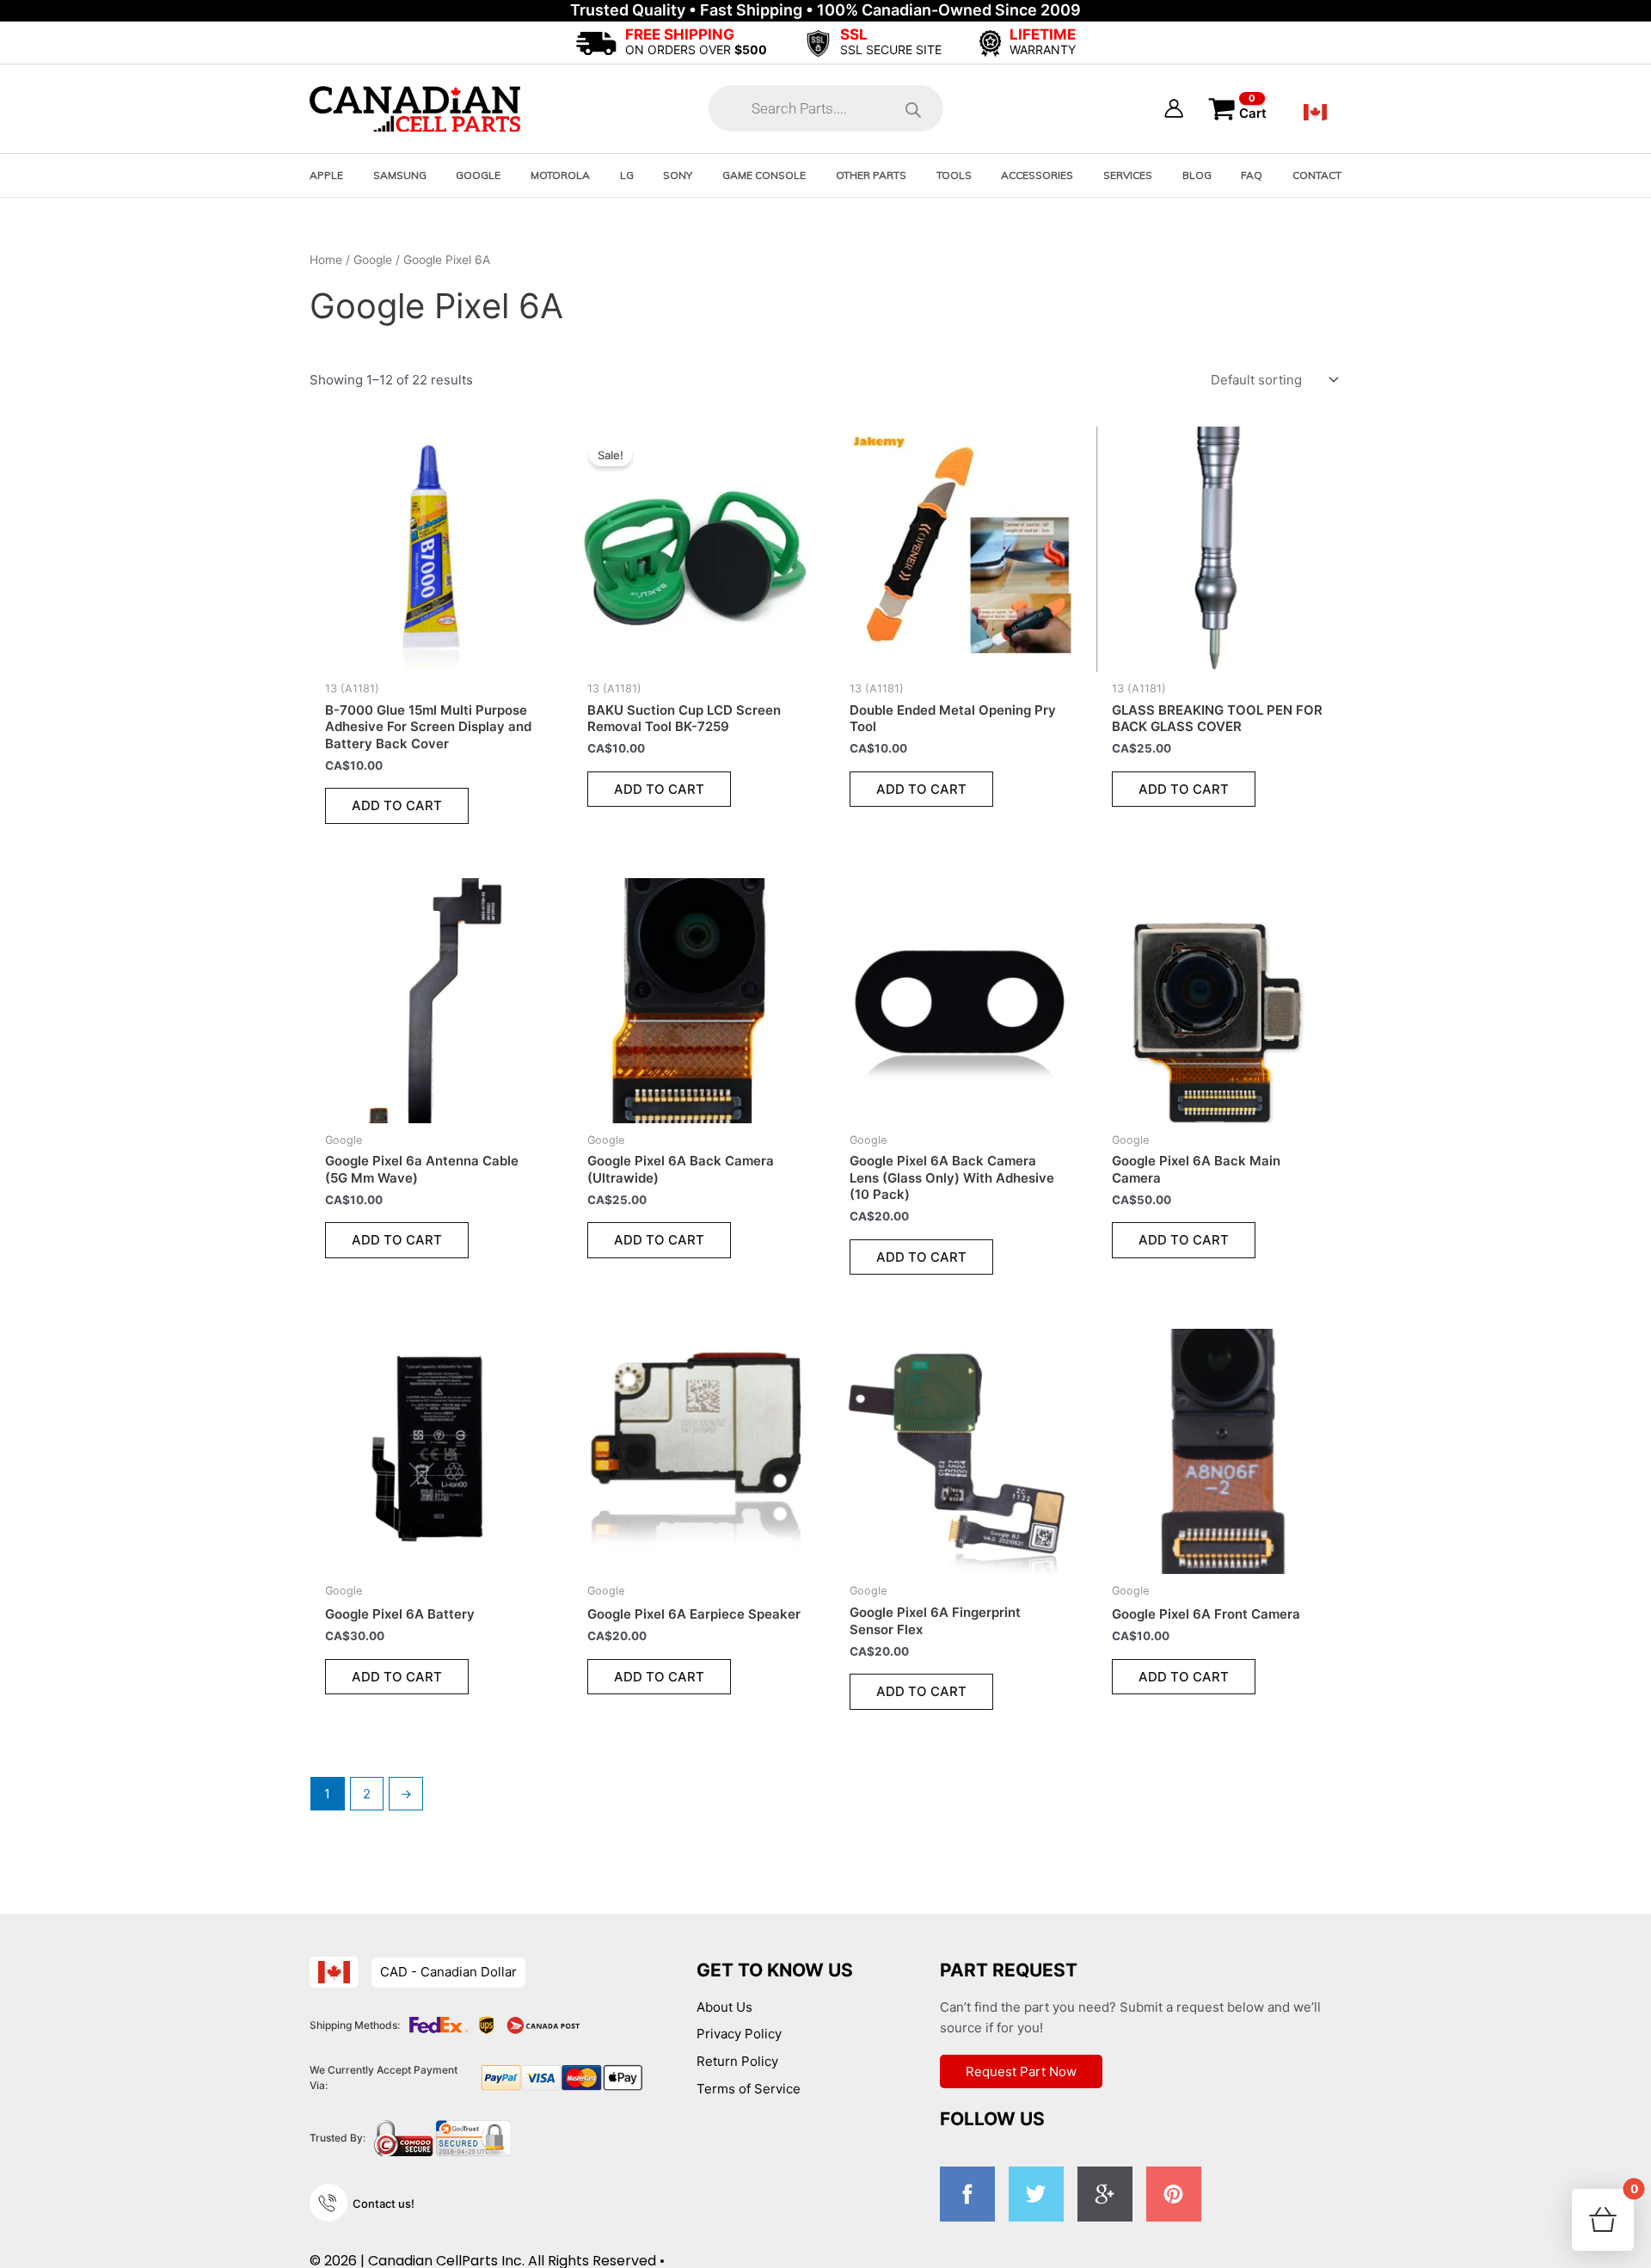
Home (326, 260)
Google (373, 260)
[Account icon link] (1174, 108)
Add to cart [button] (397, 805)
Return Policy (737, 2061)
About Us (724, 2007)
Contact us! (384, 2203)
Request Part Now (1021, 2071)
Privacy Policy (739, 2034)
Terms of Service (749, 2089)
